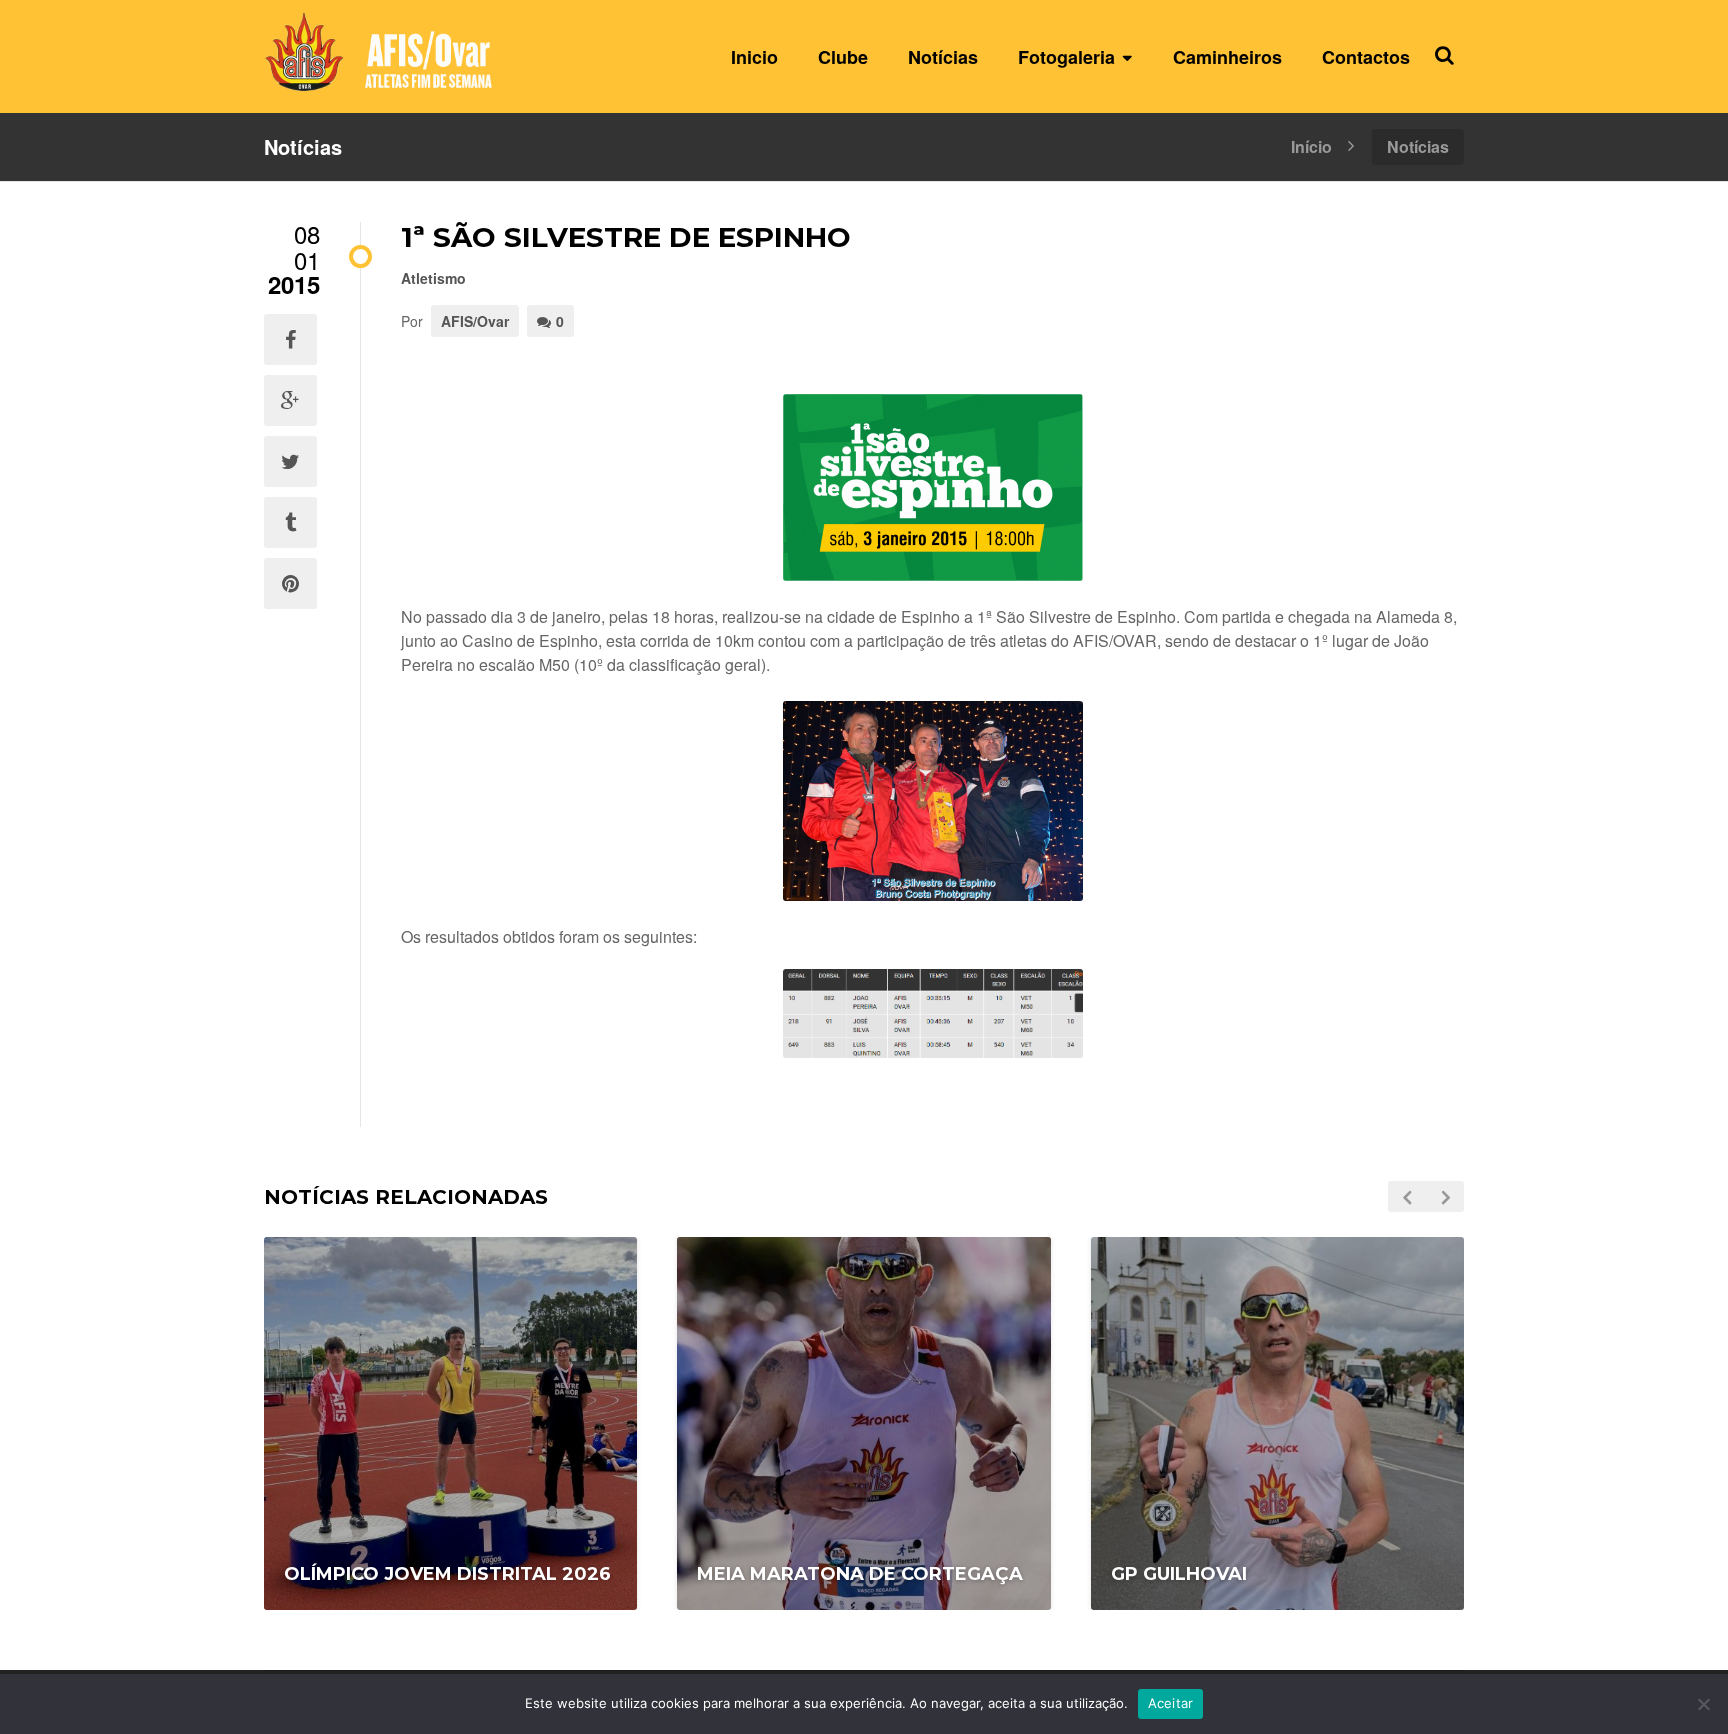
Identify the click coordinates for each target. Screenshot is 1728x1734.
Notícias (943, 57)
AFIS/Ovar (475, 321)
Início (1311, 145)
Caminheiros (1227, 57)
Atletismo (433, 278)
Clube (843, 57)
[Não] (1703, 1704)
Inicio (754, 57)
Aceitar (1171, 1703)
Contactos (1366, 57)
